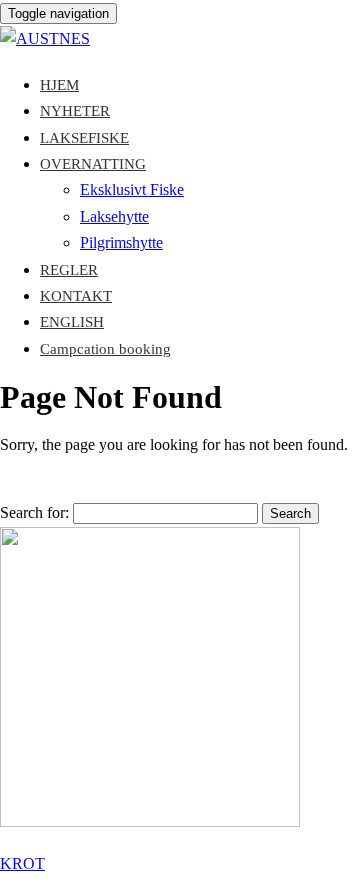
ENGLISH (72, 322)
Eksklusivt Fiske (132, 189)
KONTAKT (76, 296)
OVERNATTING (93, 164)
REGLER (69, 270)
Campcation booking (105, 349)
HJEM (59, 85)
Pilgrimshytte (121, 242)
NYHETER (75, 111)
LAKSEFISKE (84, 138)
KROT (22, 863)
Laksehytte (114, 216)
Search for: (34, 512)
